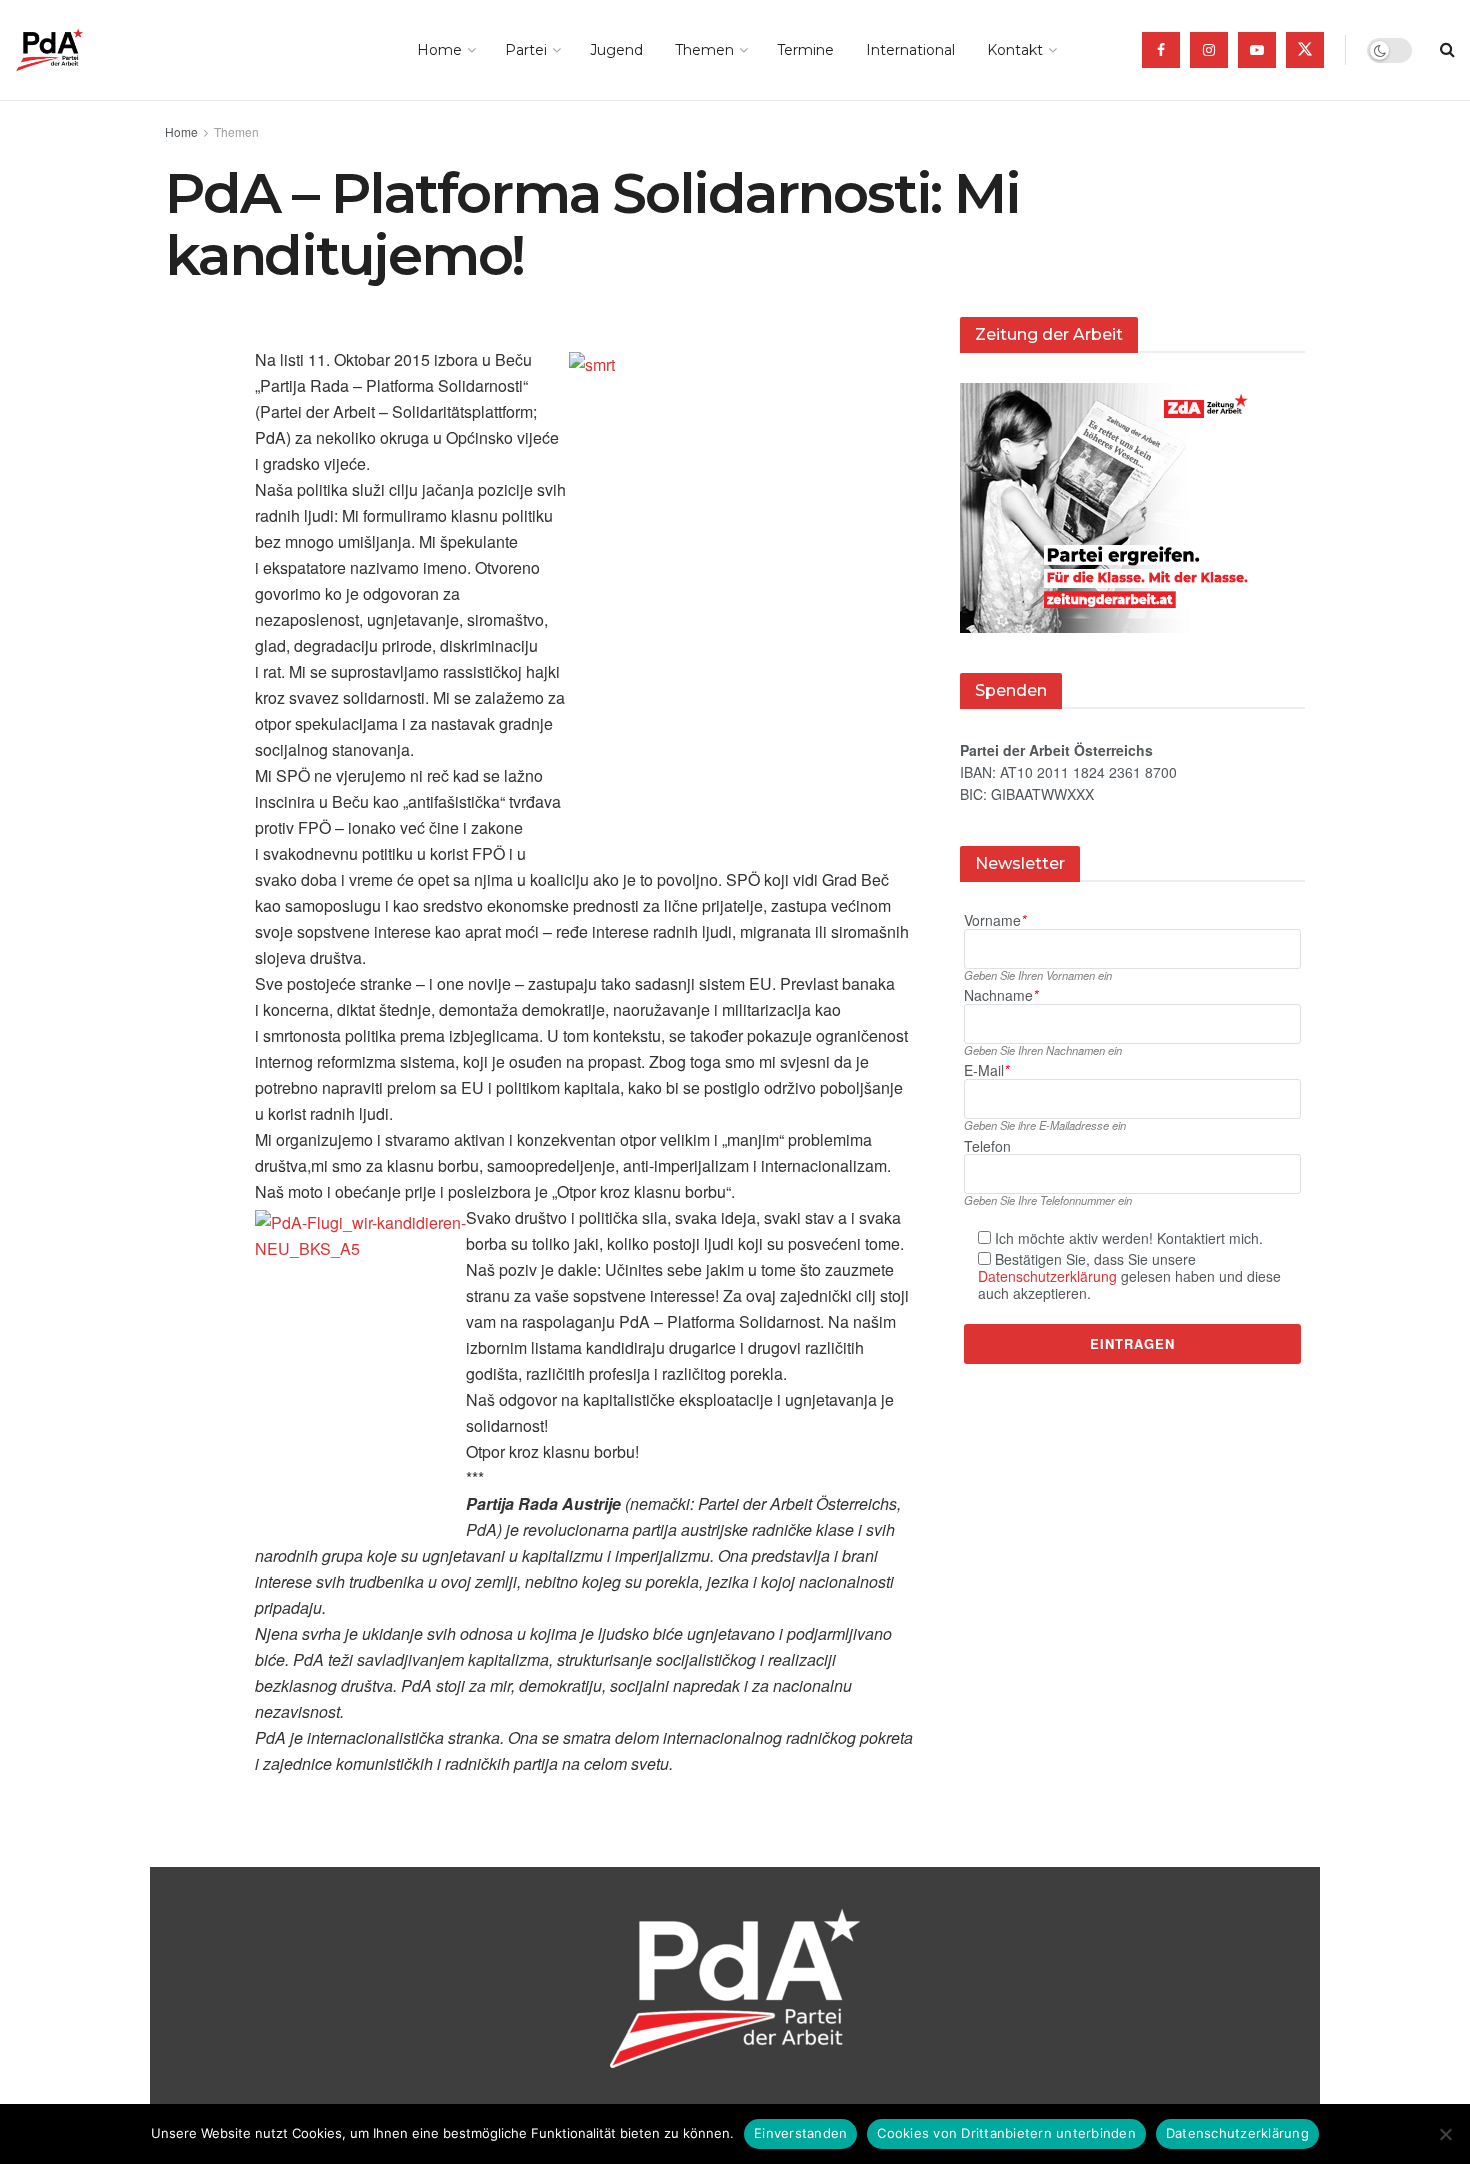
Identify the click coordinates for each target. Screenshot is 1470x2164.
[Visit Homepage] (77, 50)
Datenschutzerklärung (1047, 1276)
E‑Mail (986, 1070)
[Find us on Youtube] (1257, 50)
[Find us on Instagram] (1209, 50)
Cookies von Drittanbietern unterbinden (1006, 2133)
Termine (805, 50)
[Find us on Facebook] (1161, 50)
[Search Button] (1447, 50)
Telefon (987, 1146)
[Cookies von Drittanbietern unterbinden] (1445, 2134)
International (910, 50)
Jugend (616, 50)
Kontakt (1015, 50)
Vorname (995, 920)
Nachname (1001, 995)
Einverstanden (800, 2133)
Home (439, 50)
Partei (526, 50)
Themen (704, 50)
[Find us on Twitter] (1305, 50)
